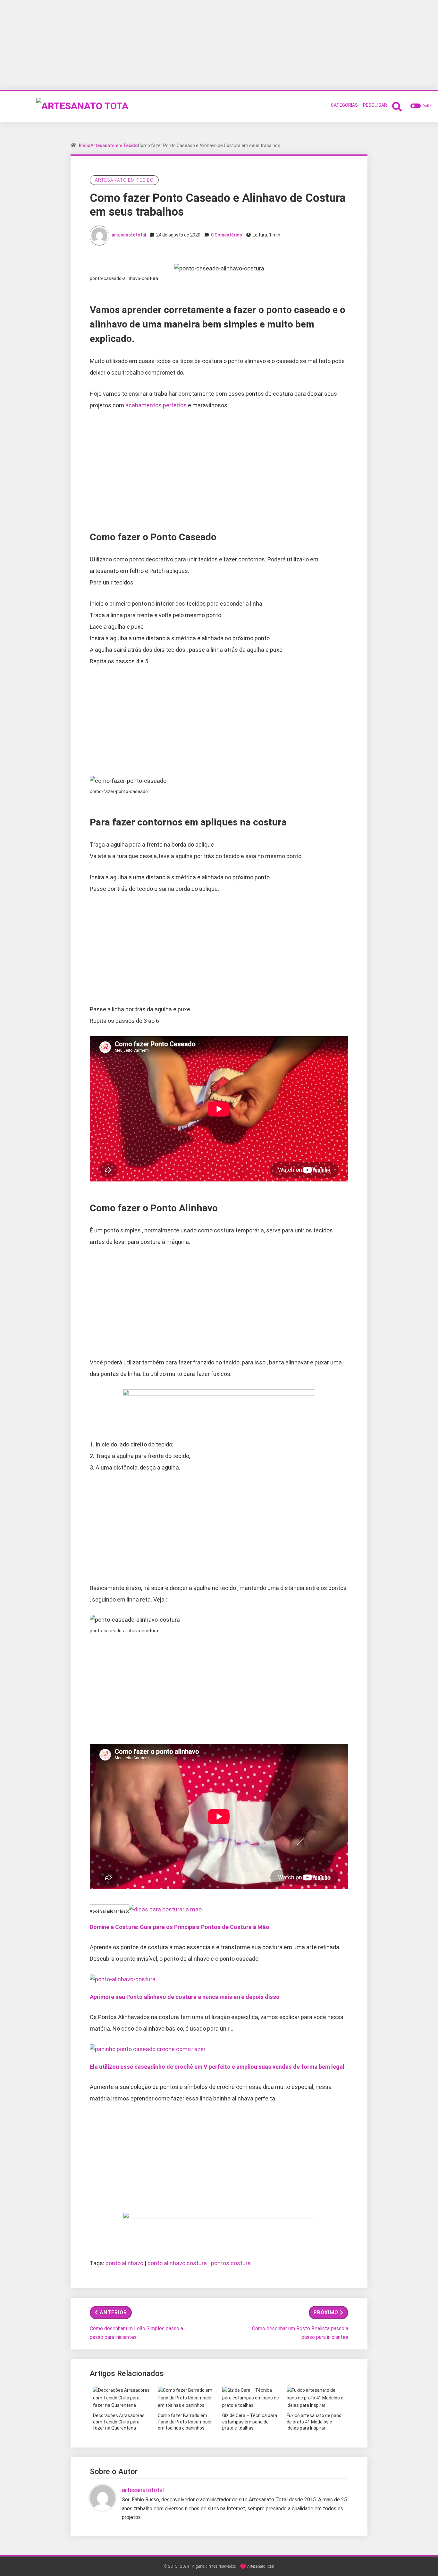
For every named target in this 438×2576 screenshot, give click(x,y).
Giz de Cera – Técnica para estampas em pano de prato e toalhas (250, 2422)
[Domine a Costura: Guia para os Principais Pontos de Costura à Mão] (165, 1909)
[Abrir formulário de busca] (397, 106)
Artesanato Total (261, 2566)
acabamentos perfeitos (156, 405)
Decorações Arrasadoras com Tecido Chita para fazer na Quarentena (119, 2422)
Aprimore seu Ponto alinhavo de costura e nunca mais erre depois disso (185, 1997)
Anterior (113, 2312)
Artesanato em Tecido (114, 145)
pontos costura (231, 2263)
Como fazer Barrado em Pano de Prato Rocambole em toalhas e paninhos (185, 2422)
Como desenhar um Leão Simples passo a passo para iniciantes (136, 2333)
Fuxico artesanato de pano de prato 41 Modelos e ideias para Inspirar (314, 2422)
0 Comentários (227, 235)
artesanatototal (129, 235)
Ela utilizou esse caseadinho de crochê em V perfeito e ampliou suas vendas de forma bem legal (217, 2067)
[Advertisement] (219, 45)
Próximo (326, 2312)
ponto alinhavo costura (177, 2263)
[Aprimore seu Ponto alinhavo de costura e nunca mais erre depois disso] (123, 1979)
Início (85, 145)
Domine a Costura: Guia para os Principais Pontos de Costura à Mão (180, 1927)
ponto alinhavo (124, 2263)
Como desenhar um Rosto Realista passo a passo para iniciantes (300, 2333)
